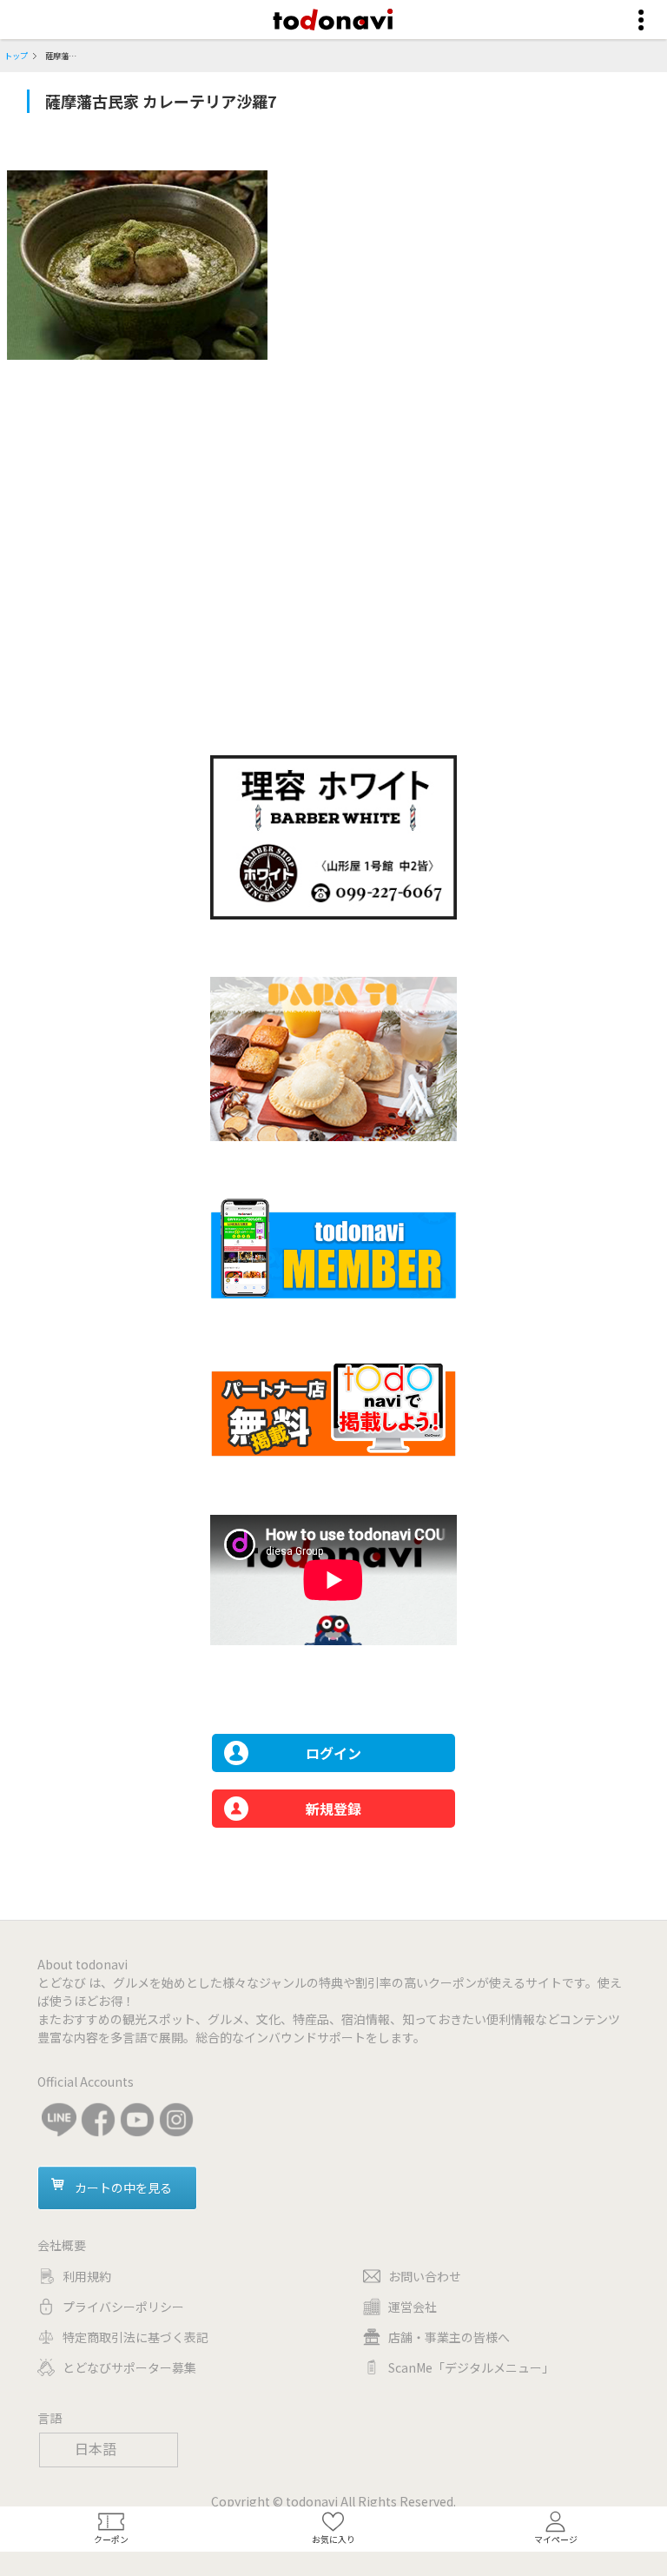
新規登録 (333, 1809)
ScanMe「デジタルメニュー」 (471, 2367)
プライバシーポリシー (123, 2307)
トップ (16, 56)
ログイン (333, 1753)
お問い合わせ (425, 2276)
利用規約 (87, 2276)
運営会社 (413, 2307)
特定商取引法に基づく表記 (135, 2337)
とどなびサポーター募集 (129, 2367)
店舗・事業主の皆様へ (449, 2337)
